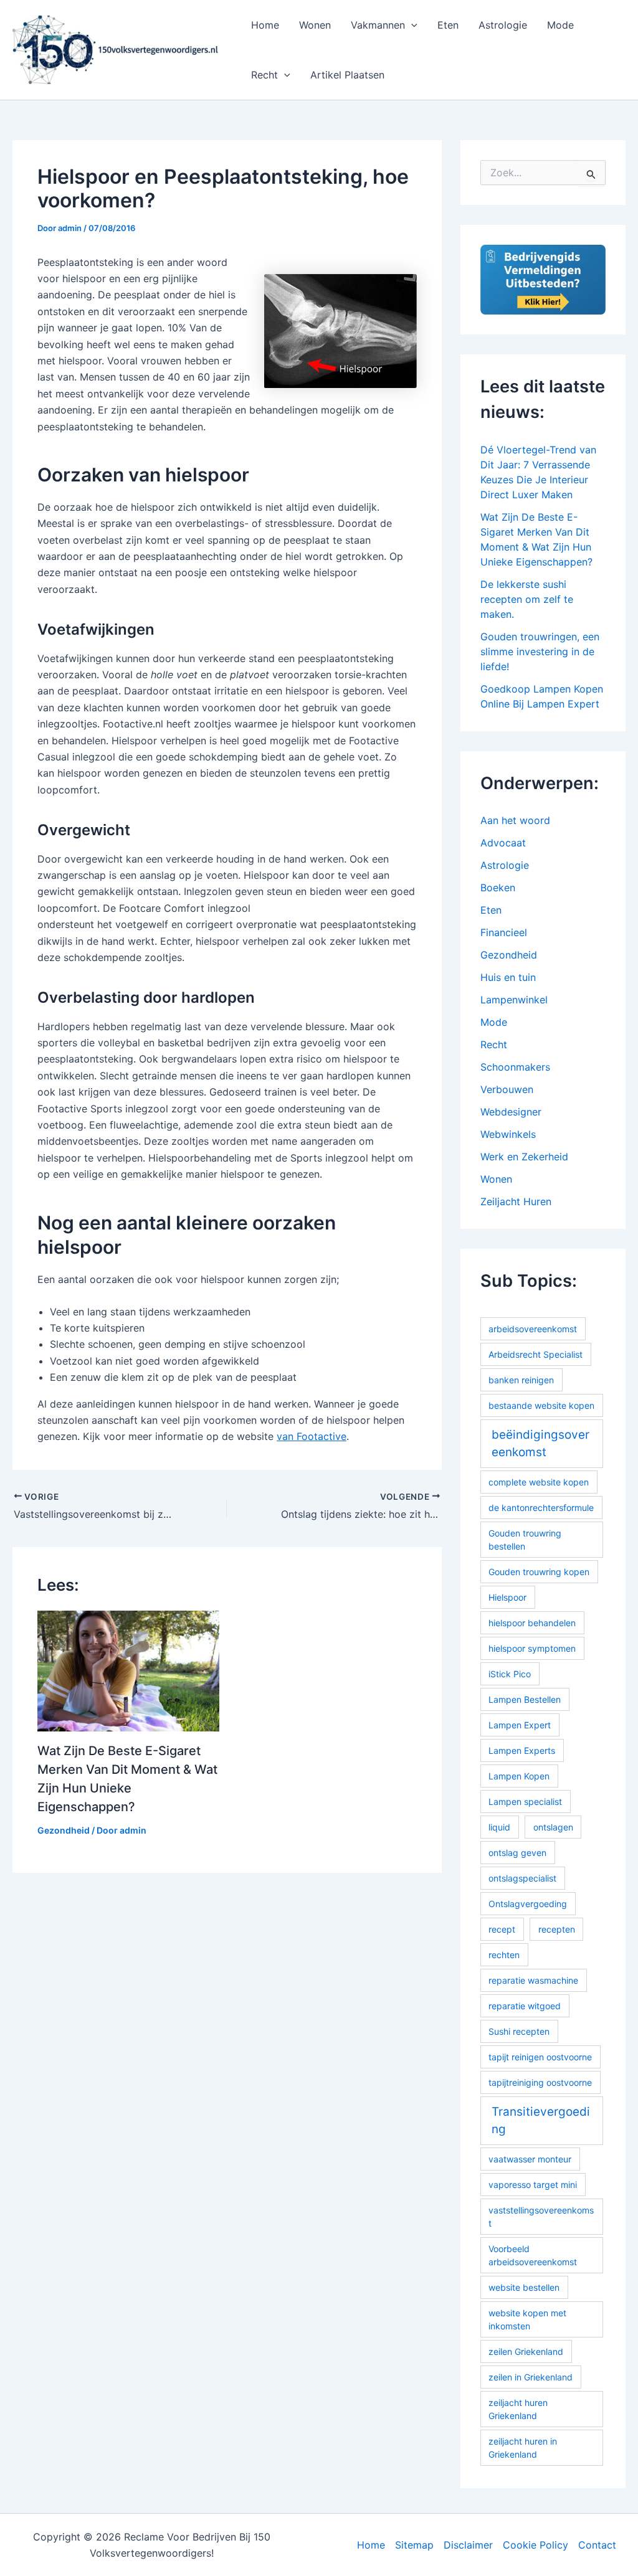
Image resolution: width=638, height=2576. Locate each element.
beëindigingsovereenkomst (540, 1444)
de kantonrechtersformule (541, 1508)
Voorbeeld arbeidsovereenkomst (533, 2255)
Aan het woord (515, 820)
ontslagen (553, 1827)
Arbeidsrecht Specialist (536, 1354)
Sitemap (414, 2545)
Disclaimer (468, 2545)
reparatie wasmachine (533, 1980)
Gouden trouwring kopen (539, 1572)
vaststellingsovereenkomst (541, 2217)
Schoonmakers (515, 1067)
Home (265, 25)
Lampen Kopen (519, 1776)
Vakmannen (378, 25)
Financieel (504, 932)
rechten (504, 1955)
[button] (411, 25)
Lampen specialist (525, 1802)
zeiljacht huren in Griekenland (523, 2448)
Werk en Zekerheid (524, 1157)
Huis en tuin (508, 977)
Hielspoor (507, 1597)
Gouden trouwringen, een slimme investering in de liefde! (540, 651)
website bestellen (524, 2287)
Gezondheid (64, 1830)
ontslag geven (517, 1853)
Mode (560, 25)
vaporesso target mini (533, 2185)
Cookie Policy (536, 2545)
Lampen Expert (520, 1725)
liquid (499, 1827)
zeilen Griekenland (526, 2351)
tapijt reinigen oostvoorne (540, 2057)
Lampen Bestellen (525, 1699)
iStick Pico (510, 1674)
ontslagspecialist (522, 1878)
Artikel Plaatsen (347, 75)
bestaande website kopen (541, 1405)
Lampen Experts (522, 1750)
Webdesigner (511, 1112)
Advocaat (503, 843)
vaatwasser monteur (530, 2159)
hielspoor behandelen (532, 1623)
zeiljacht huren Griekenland (518, 2409)
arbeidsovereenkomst (533, 1329)
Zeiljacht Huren (516, 1201)
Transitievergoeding (541, 2121)
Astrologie (503, 25)
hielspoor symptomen (532, 1648)
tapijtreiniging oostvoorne (540, 2082)
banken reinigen (521, 1380)
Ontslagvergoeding (528, 1904)
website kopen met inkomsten (527, 2319)
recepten (557, 1929)
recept (502, 1929)
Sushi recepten (519, 2031)
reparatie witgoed (525, 2006)
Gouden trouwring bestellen (525, 1540)
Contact (597, 2545)
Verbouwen (507, 1089)
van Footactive (312, 1436)
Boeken (498, 888)
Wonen (315, 25)
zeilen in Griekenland (531, 2377)
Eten (448, 25)
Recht (264, 75)
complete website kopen (539, 1482)
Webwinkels (508, 1134)
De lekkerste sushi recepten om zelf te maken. (527, 599)
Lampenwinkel (514, 1000)
